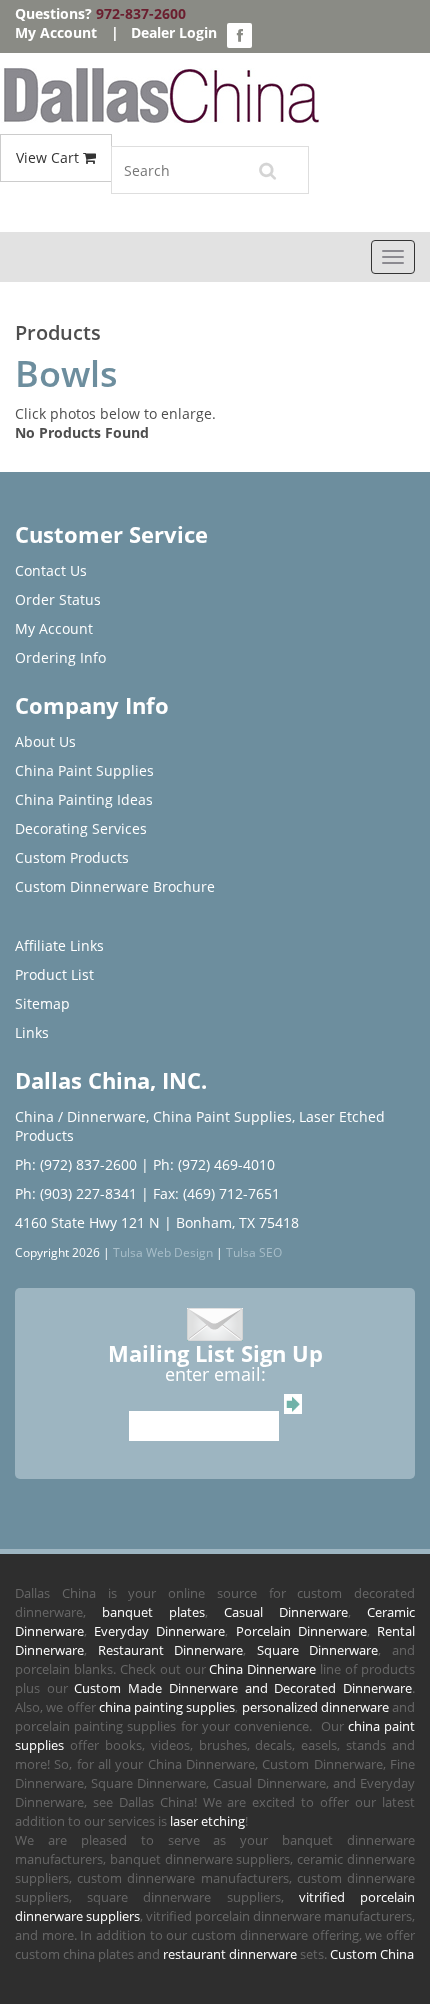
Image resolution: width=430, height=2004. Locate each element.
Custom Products (72, 857)
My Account (56, 32)
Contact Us (51, 570)
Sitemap (42, 1003)
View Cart (49, 157)
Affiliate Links (59, 945)
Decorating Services (81, 828)
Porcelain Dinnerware (301, 1631)
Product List (54, 974)
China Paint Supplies (84, 770)
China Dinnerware (262, 1669)
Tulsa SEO (254, 1252)
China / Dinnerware (80, 1116)
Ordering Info (60, 657)
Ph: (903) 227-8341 (76, 1193)
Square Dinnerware (318, 1650)
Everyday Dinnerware (159, 1631)
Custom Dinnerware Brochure (115, 886)
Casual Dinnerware (286, 1612)
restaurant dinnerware (230, 1954)
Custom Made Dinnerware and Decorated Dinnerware (243, 1688)
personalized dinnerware (315, 1707)
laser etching (207, 1821)
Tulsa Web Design (163, 1252)
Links (32, 1032)
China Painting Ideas (84, 799)
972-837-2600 (141, 13)
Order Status (58, 599)
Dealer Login (174, 32)
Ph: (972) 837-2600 (76, 1164)
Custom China (372, 1954)
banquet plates (153, 1612)
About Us (45, 741)
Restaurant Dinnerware (171, 1650)
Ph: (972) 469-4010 (214, 1164)
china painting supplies (167, 1707)
